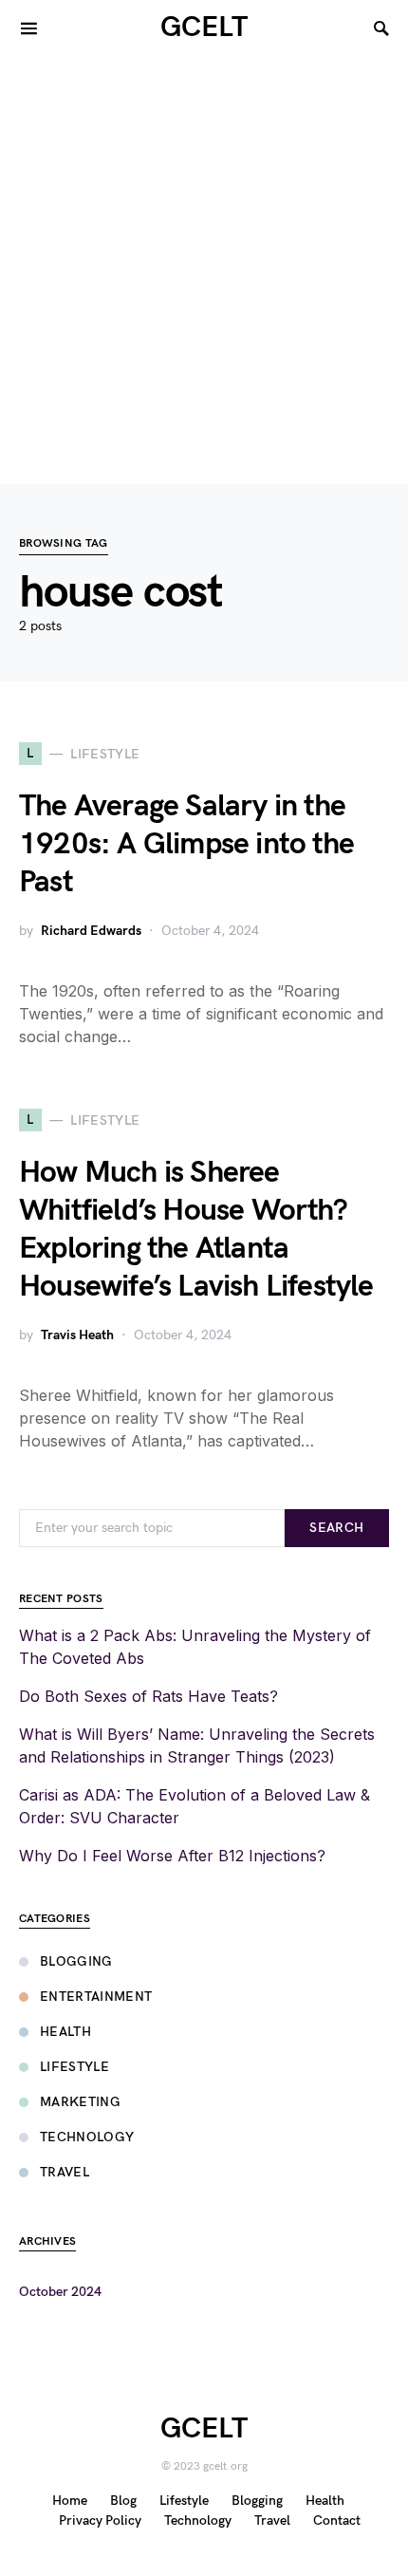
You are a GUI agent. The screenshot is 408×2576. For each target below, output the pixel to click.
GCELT (204, 28)
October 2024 (60, 2292)
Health (65, 2032)
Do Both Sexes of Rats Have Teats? (148, 1696)
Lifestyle (74, 2067)
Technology (87, 2137)
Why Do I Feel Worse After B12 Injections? (172, 1856)
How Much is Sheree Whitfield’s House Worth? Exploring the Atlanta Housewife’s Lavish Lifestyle (196, 1230)
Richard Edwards (91, 931)
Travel (65, 2172)
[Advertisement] (204, 271)
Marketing (80, 2102)
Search (336, 1528)
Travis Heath (77, 1335)
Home (70, 2501)
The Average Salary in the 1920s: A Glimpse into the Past (186, 844)
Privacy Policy (100, 2520)
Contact (337, 2520)
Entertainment (96, 1997)
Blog (123, 2501)
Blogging (76, 1961)
